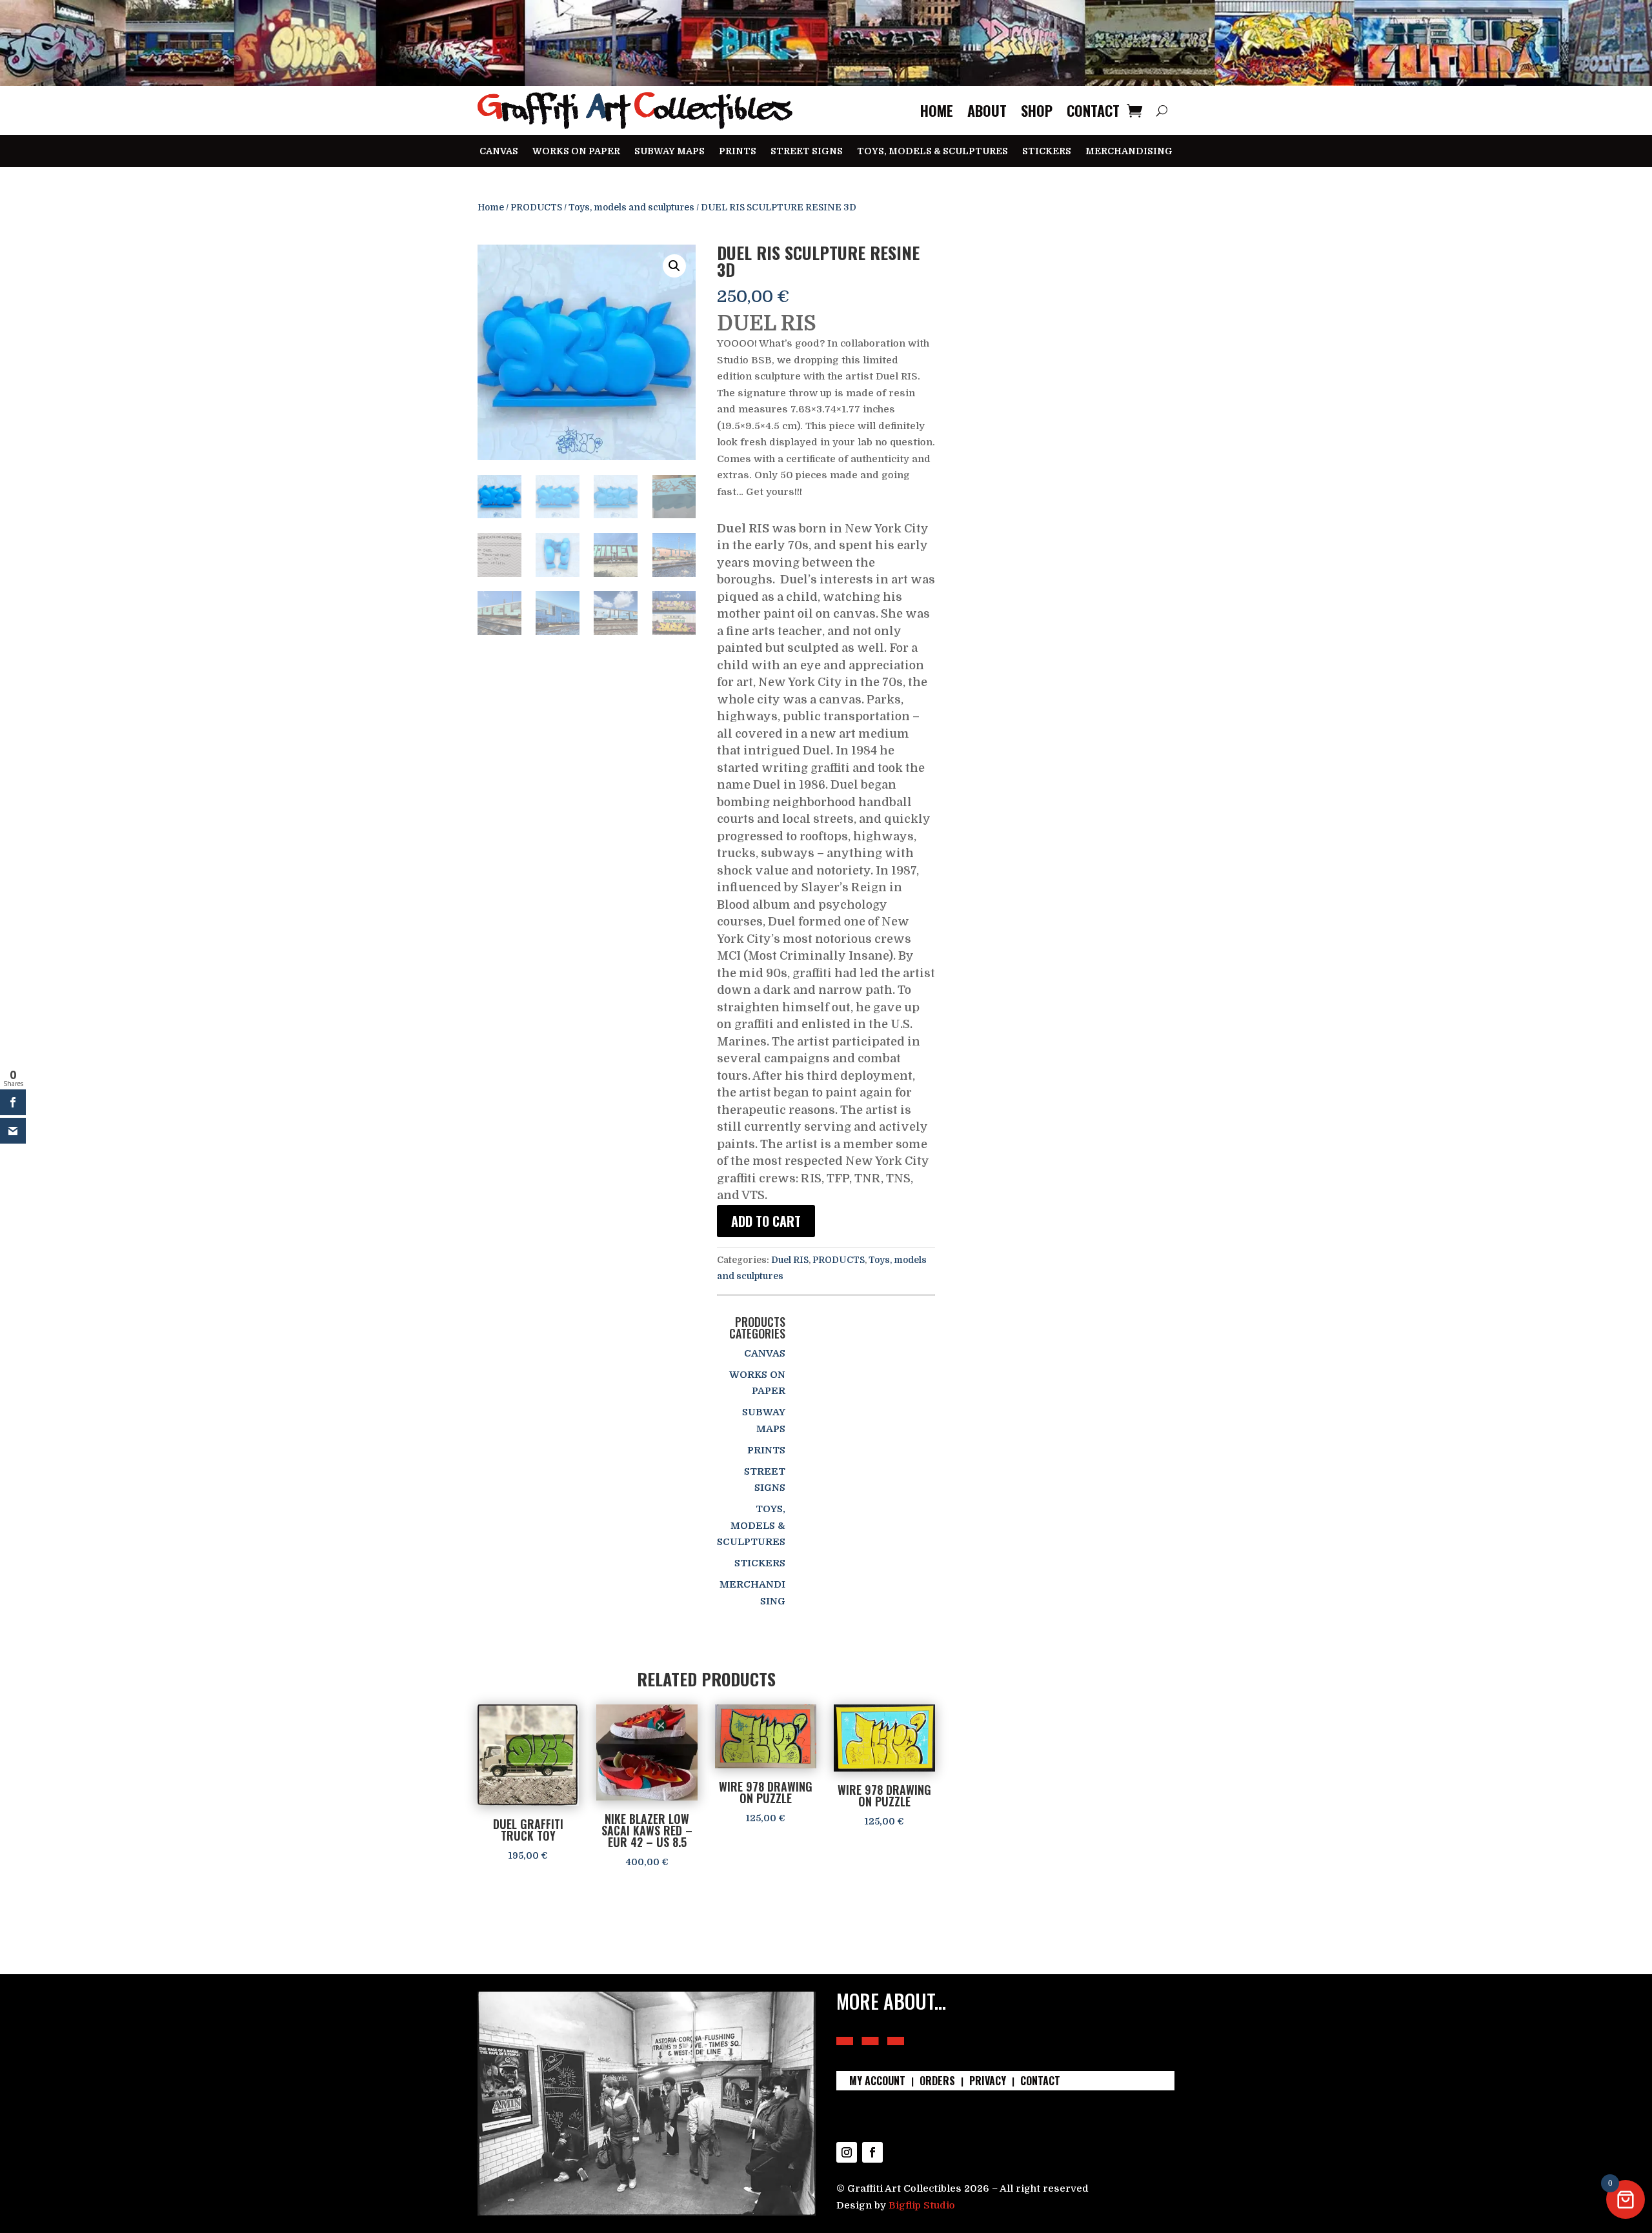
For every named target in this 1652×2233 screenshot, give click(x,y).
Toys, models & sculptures (932, 151)
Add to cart (766, 1221)
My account (877, 2082)
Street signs (807, 151)
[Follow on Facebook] (872, 2152)
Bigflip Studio (922, 2205)
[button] (674, 266)
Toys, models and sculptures (631, 207)
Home (937, 110)
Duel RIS (790, 1260)
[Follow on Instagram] (847, 2152)
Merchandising (1129, 151)
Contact (1093, 110)
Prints (738, 151)
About (987, 110)
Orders (937, 2082)
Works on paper (576, 151)
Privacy (988, 2082)
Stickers (1047, 151)
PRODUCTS (536, 207)
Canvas (499, 151)
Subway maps (670, 151)
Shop (1037, 110)
